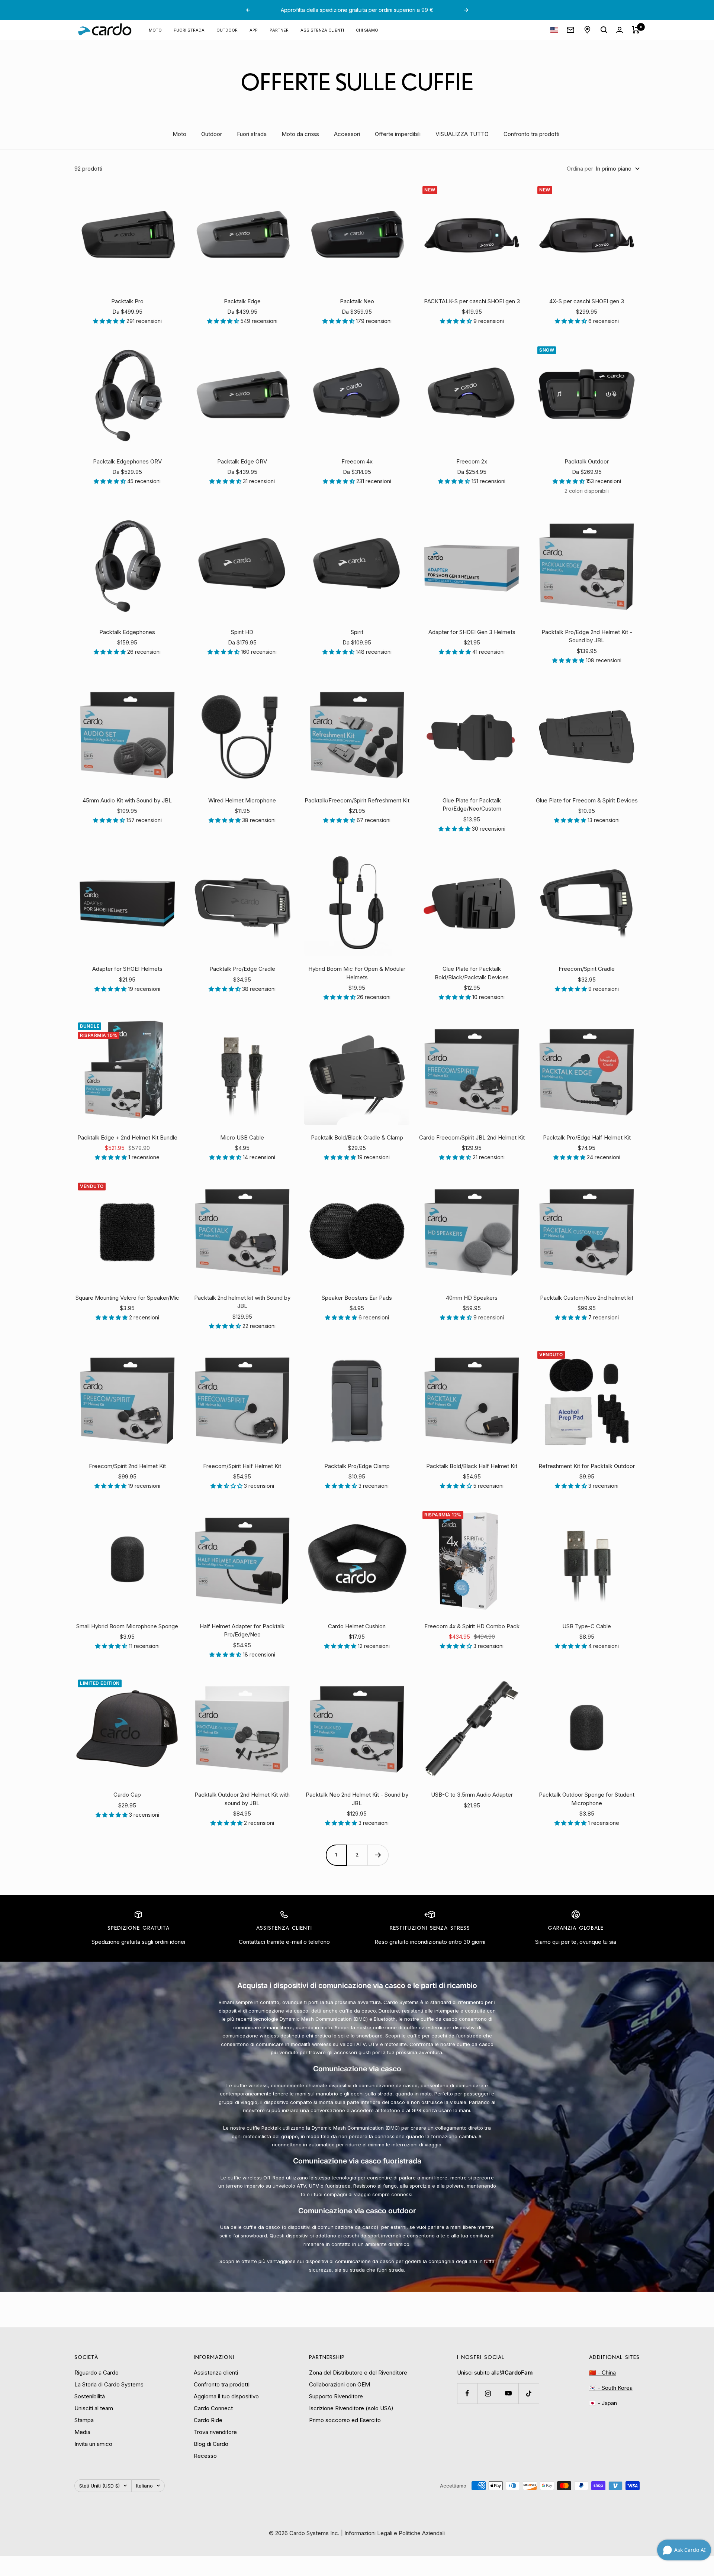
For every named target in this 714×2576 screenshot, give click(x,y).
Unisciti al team (94, 2408)
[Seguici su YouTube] (508, 2393)
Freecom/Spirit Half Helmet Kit (242, 1466)
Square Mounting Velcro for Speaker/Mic (127, 1298)
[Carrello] (636, 30)
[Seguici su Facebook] (467, 2393)
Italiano (144, 2486)
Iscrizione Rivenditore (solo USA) (351, 2408)
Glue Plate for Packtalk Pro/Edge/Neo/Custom (472, 805)
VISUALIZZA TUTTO (462, 134)
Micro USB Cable (242, 1137)
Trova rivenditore (215, 2432)
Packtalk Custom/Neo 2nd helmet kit (587, 1298)
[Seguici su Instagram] (488, 2393)
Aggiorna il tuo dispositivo (226, 2396)
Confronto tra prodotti (531, 134)
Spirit (357, 632)
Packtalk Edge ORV (242, 461)
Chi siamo (367, 30)
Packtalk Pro (127, 301)
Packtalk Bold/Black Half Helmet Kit (472, 1466)
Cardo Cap (127, 1795)
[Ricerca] (604, 30)
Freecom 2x (472, 461)
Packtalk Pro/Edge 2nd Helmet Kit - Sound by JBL (587, 636)
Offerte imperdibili (398, 134)
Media (82, 2432)
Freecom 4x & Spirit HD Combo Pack (472, 1626)
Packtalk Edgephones (127, 632)
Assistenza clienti (322, 30)
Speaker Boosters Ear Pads (357, 1298)
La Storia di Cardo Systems (109, 2384)
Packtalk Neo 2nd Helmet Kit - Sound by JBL (357, 1799)
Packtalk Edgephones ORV (127, 461)
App (254, 30)
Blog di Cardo (211, 2444)
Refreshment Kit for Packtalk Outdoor (587, 1466)
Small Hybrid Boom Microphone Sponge (127, 1626)
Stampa (84, 2420)
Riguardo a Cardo (97, 2373)
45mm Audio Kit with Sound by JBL (127, 800)
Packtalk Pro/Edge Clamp (357, 1466)
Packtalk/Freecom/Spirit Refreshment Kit (357, 800)
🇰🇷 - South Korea (611, 2388)
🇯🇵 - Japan (603, 2403)
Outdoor (212, 134)
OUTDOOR (227, 30)
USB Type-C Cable (587, 1626)
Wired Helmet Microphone (242, 800)
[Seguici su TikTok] (529, 2393)
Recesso (205, 2456)
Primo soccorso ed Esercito (345, 2420)
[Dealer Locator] (587, 30)
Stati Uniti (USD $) (99, 2486)
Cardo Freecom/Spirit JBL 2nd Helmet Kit (472, 1137)
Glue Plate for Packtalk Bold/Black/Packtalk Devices (472, 973)
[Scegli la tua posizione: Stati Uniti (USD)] (554, 30)
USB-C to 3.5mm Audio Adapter (472, 1795)
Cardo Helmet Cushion (357, 1626)
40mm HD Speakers (472, 1298)
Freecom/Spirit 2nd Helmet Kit (127, 1466)
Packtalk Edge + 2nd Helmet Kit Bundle (127, 1137)
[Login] (620, 30)
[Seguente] (378, 1855)
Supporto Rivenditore (336, 2396)
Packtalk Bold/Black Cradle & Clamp (357, 1137)
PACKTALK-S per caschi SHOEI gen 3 (472, 301)
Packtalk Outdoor (587, 461)
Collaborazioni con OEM (340, 2384)
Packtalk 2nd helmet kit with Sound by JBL (242, 1302)
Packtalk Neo (357, 301)
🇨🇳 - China (602, 2373)
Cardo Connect (213, 2408)
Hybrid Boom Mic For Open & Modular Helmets (357, 973)
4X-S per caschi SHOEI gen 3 (587, 301)
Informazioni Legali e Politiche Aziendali (395, 2533)
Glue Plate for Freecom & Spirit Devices (587, 800)
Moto (155, 30)
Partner (279, 30)
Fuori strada (189, 30)
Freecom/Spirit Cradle (587, 969)
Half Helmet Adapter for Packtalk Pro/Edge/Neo (242, 1630)
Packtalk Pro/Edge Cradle (242, 969)
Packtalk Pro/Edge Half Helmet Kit (587, 1137)
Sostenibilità (90, 2396)
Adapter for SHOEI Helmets (127, 969)
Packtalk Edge (242, 301)
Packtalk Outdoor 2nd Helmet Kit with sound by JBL (242, 1799)
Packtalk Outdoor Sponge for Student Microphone (587, 1799)
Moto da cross (300, 134)
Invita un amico (93, 2444)
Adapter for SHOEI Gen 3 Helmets (472, 632)
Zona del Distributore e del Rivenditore (358, 2373)
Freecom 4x (357, 461)
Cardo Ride (208, 2420)
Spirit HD (242, 632)
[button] (110, 321)
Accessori (347, 134)
